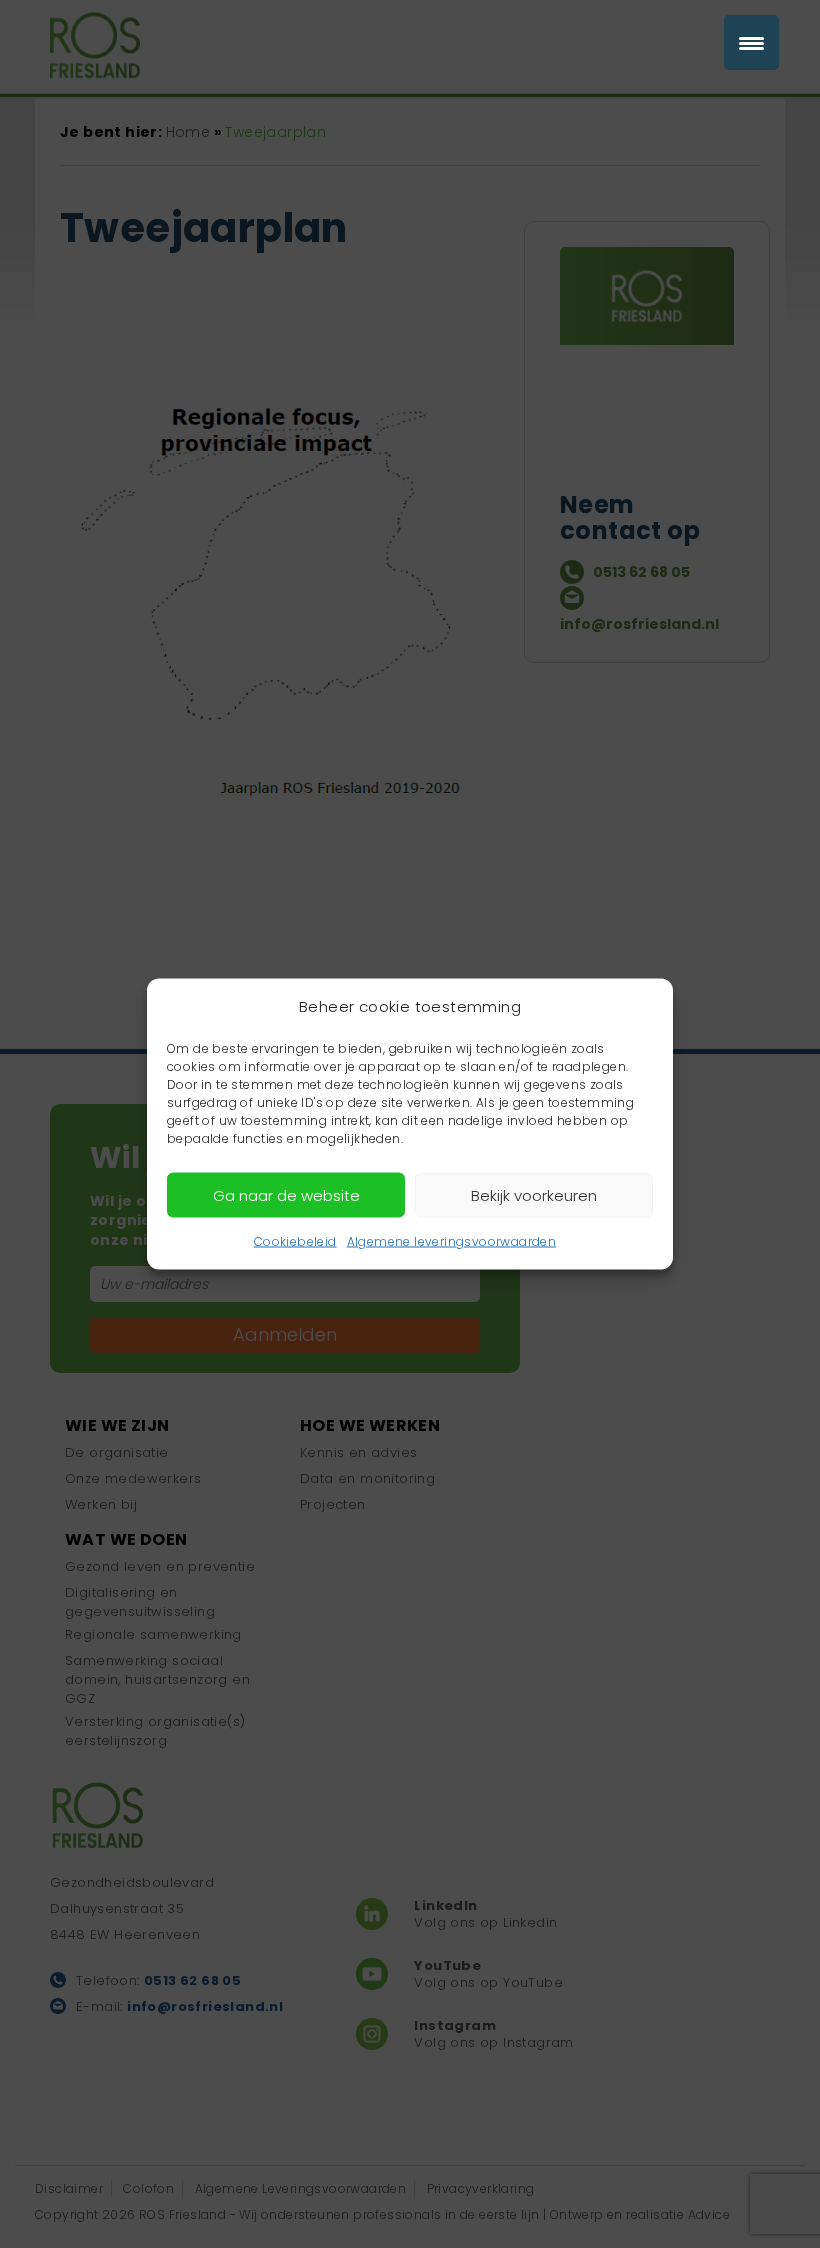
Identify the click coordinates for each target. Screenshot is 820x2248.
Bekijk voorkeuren (534, 1194)
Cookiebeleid (295, 1241)
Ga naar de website (286, 1194)
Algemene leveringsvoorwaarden (452, 1241)
